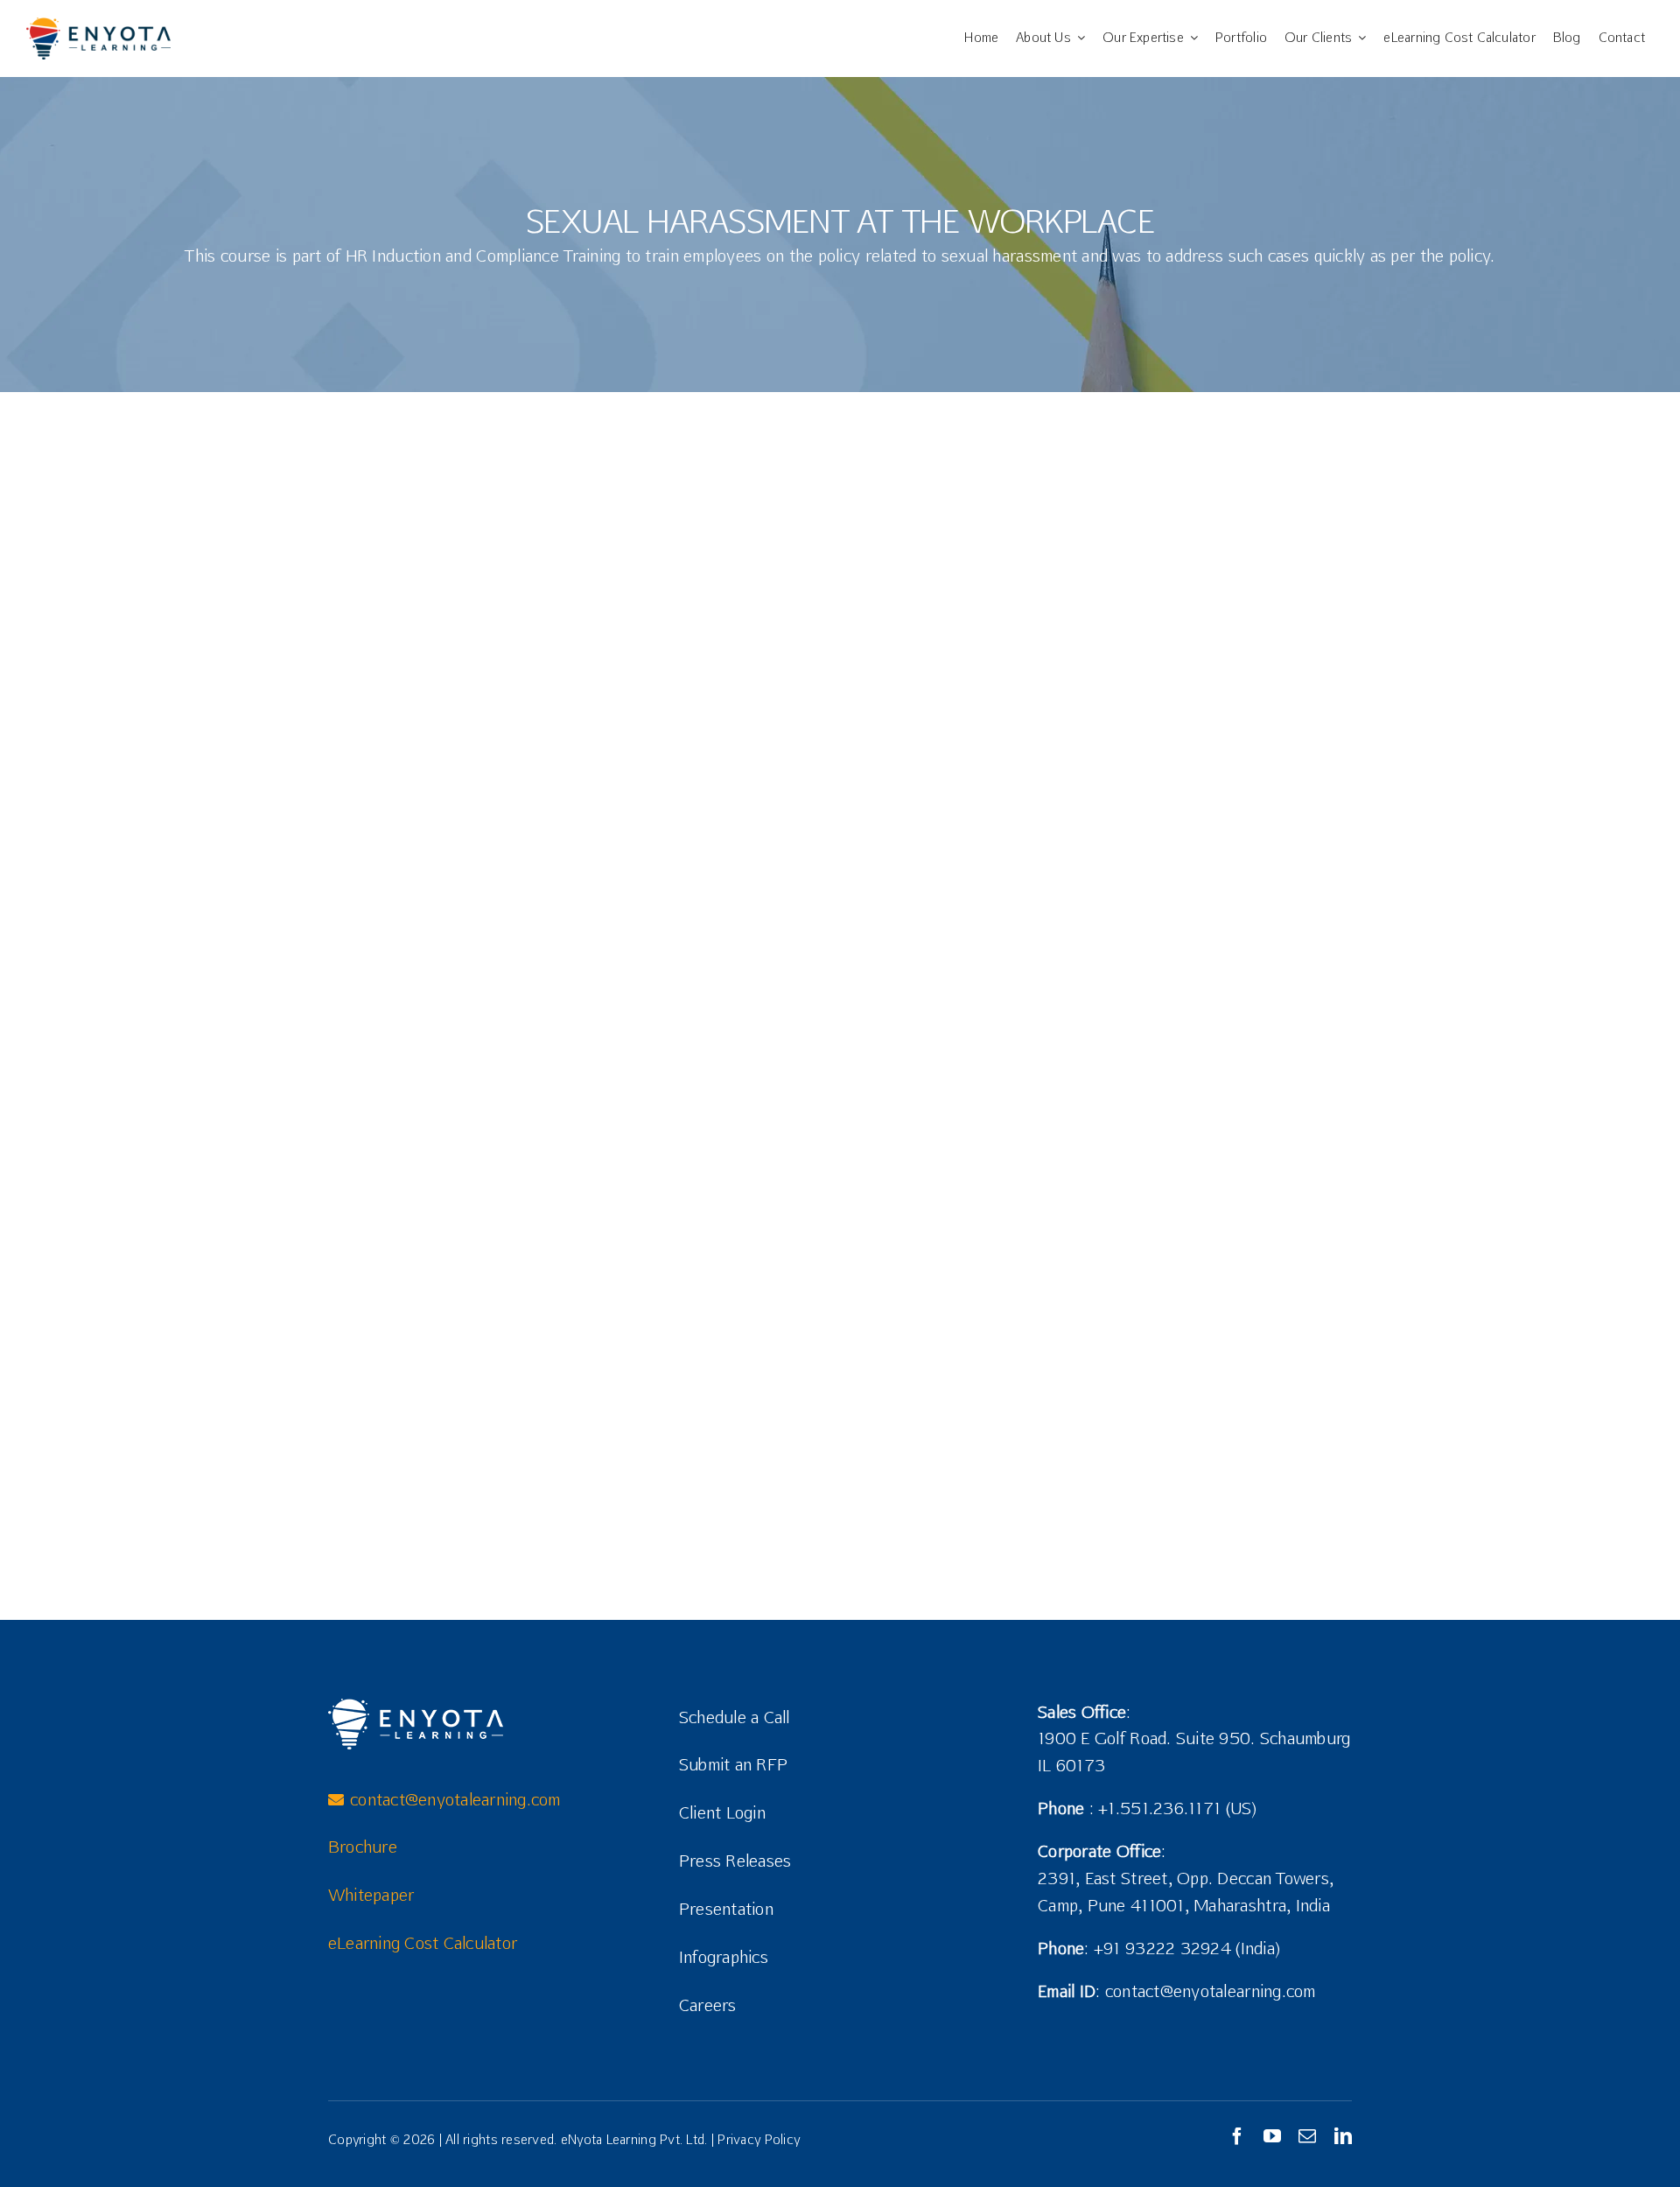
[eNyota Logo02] (98, 25)
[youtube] (1272, 2136)
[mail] (1307, 2136)
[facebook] (1237, 2136)
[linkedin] (1343, 2136)
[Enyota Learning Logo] (416, 1706)
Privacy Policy (759, 2139)
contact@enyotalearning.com (1211, 1991)
